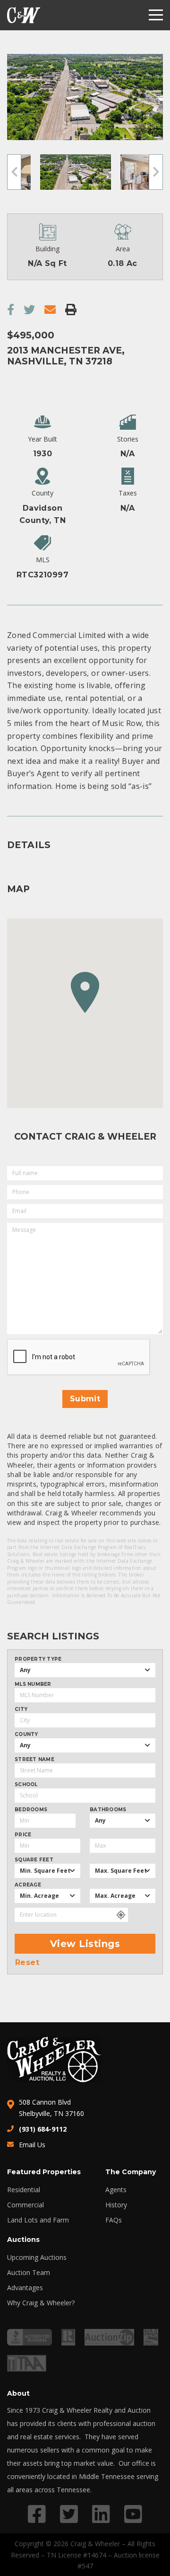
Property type (38, 1659)
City (21, 1709)
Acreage (28, 1885)
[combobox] (85, 1670)
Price (23, 1835)
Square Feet (34, 1860)
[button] (85, 992)
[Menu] (156, 15)
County (26, 1735)
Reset (27, 1963)
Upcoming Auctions (37, 2257)
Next (156, 172)
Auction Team (29, 2273)
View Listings (85, 1944)
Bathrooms (108, 1810)
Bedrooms (31, 1810)
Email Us (32, 2145)
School (26, 1785)
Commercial (25, 2205)
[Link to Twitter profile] (69, 2514)
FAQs (114, 2220)
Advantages (25, 2288)
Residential (24, 2190)
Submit (85, 1399)
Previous (14, 172)
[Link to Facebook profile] (37, 2514)
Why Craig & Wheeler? (41, 2303)
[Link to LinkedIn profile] (101, 2514)
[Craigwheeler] (24, 15)
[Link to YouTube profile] (133, 2514)
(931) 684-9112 (43, 2129)
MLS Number (33, 1684)
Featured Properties (44, 2172)
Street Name (34, 1760)
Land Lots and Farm (38, 2220)
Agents (116, 2190)
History (116, 2205)
